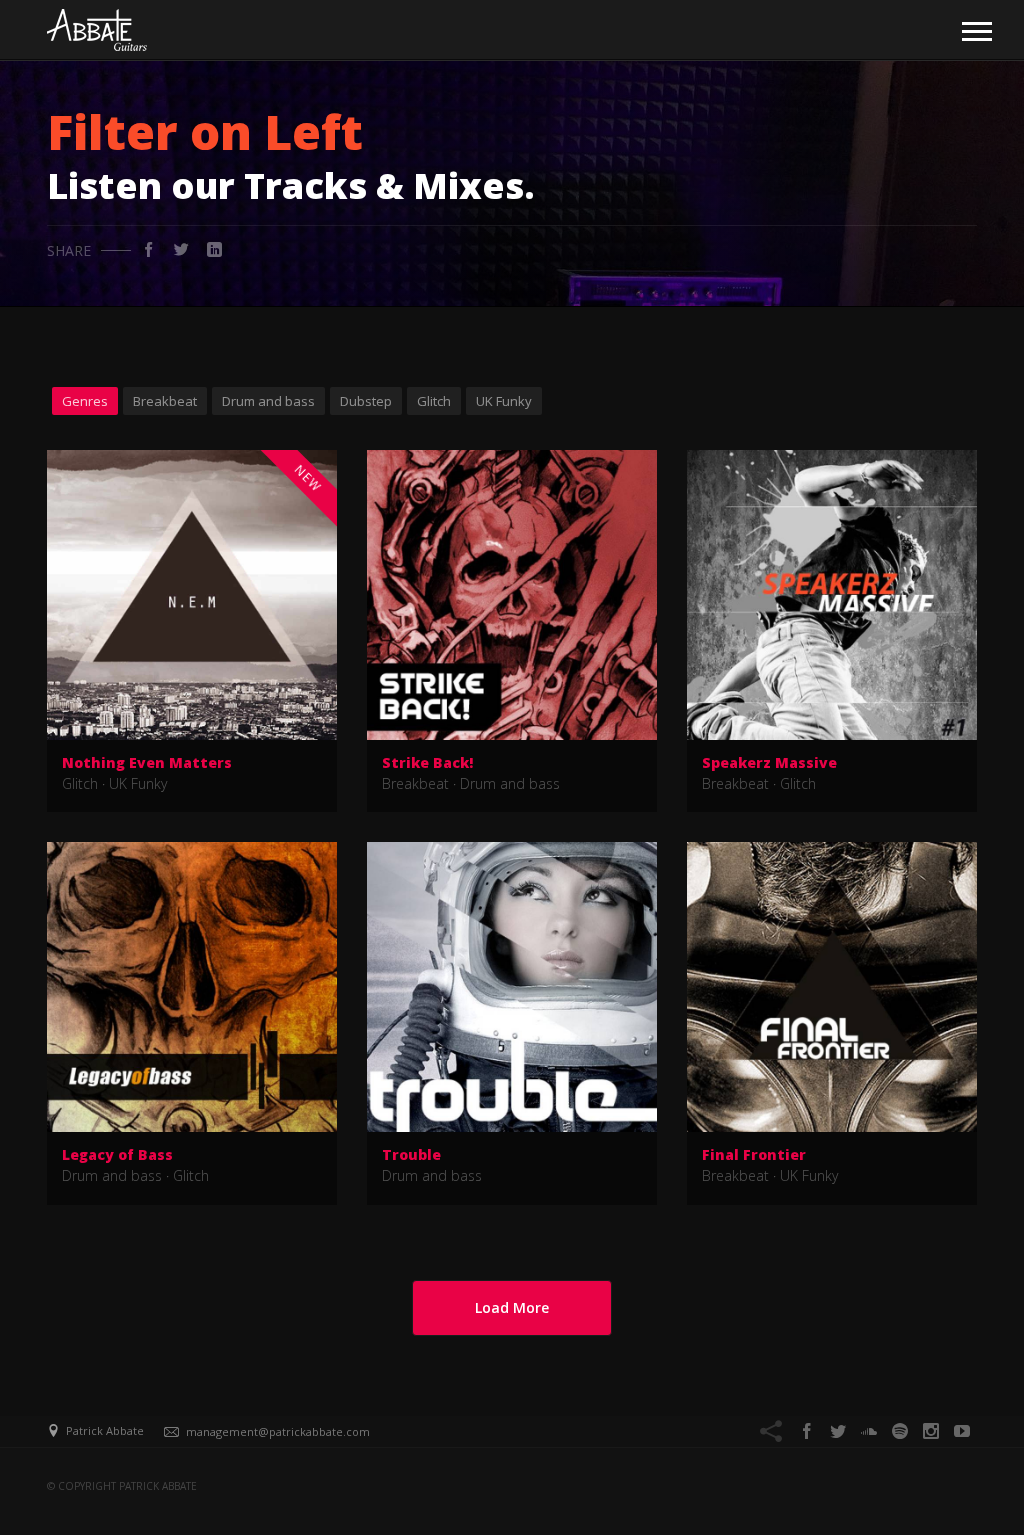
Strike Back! (427, 762)
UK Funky (504, 401)
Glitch (434, 401)
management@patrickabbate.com (278, 1431)
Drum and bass (268, 401)
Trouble (411, 1154)
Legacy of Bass (117, 1154)
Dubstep (366, 401)
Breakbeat (165, 401)
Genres (85, 401)
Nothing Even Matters (147, 762)
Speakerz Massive (769, 762)
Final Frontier (754, 1154)
